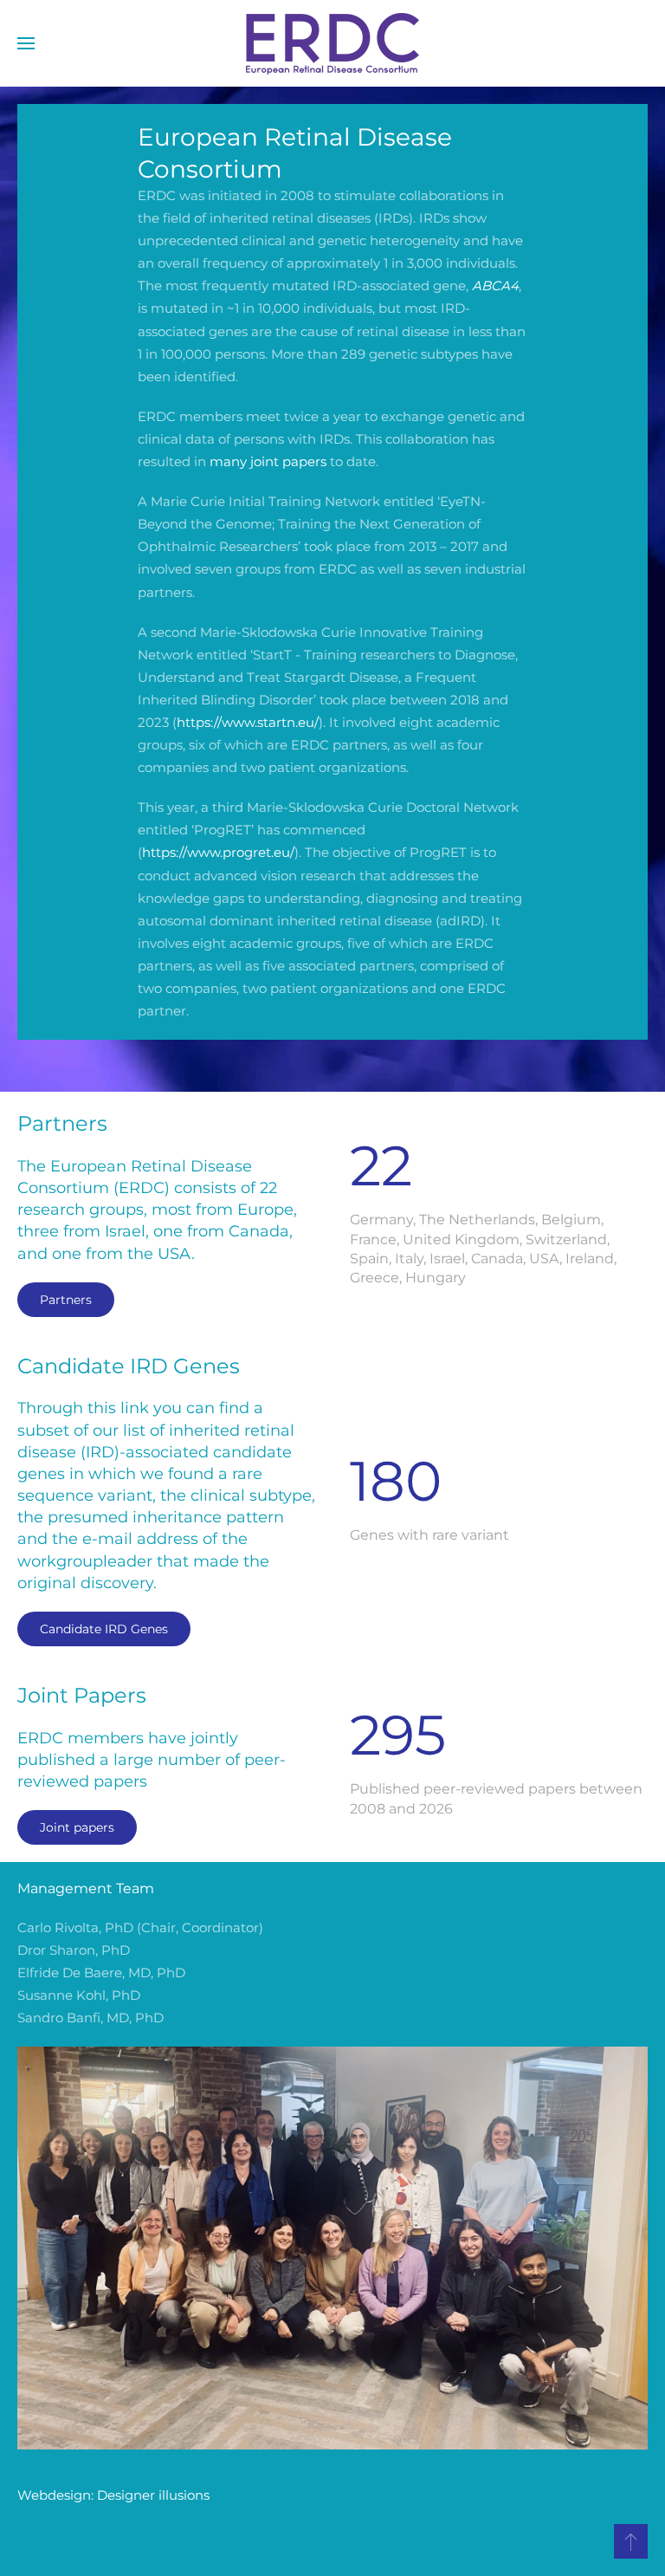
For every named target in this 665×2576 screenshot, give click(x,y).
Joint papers (77, 1827)
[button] (26, 43)
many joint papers (268, 461)
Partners (66, 1300)
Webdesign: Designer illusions (113, 2495)
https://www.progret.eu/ (218, 852)
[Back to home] (332, 43)
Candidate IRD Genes (104, 1629)
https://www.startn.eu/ (248, 722)
